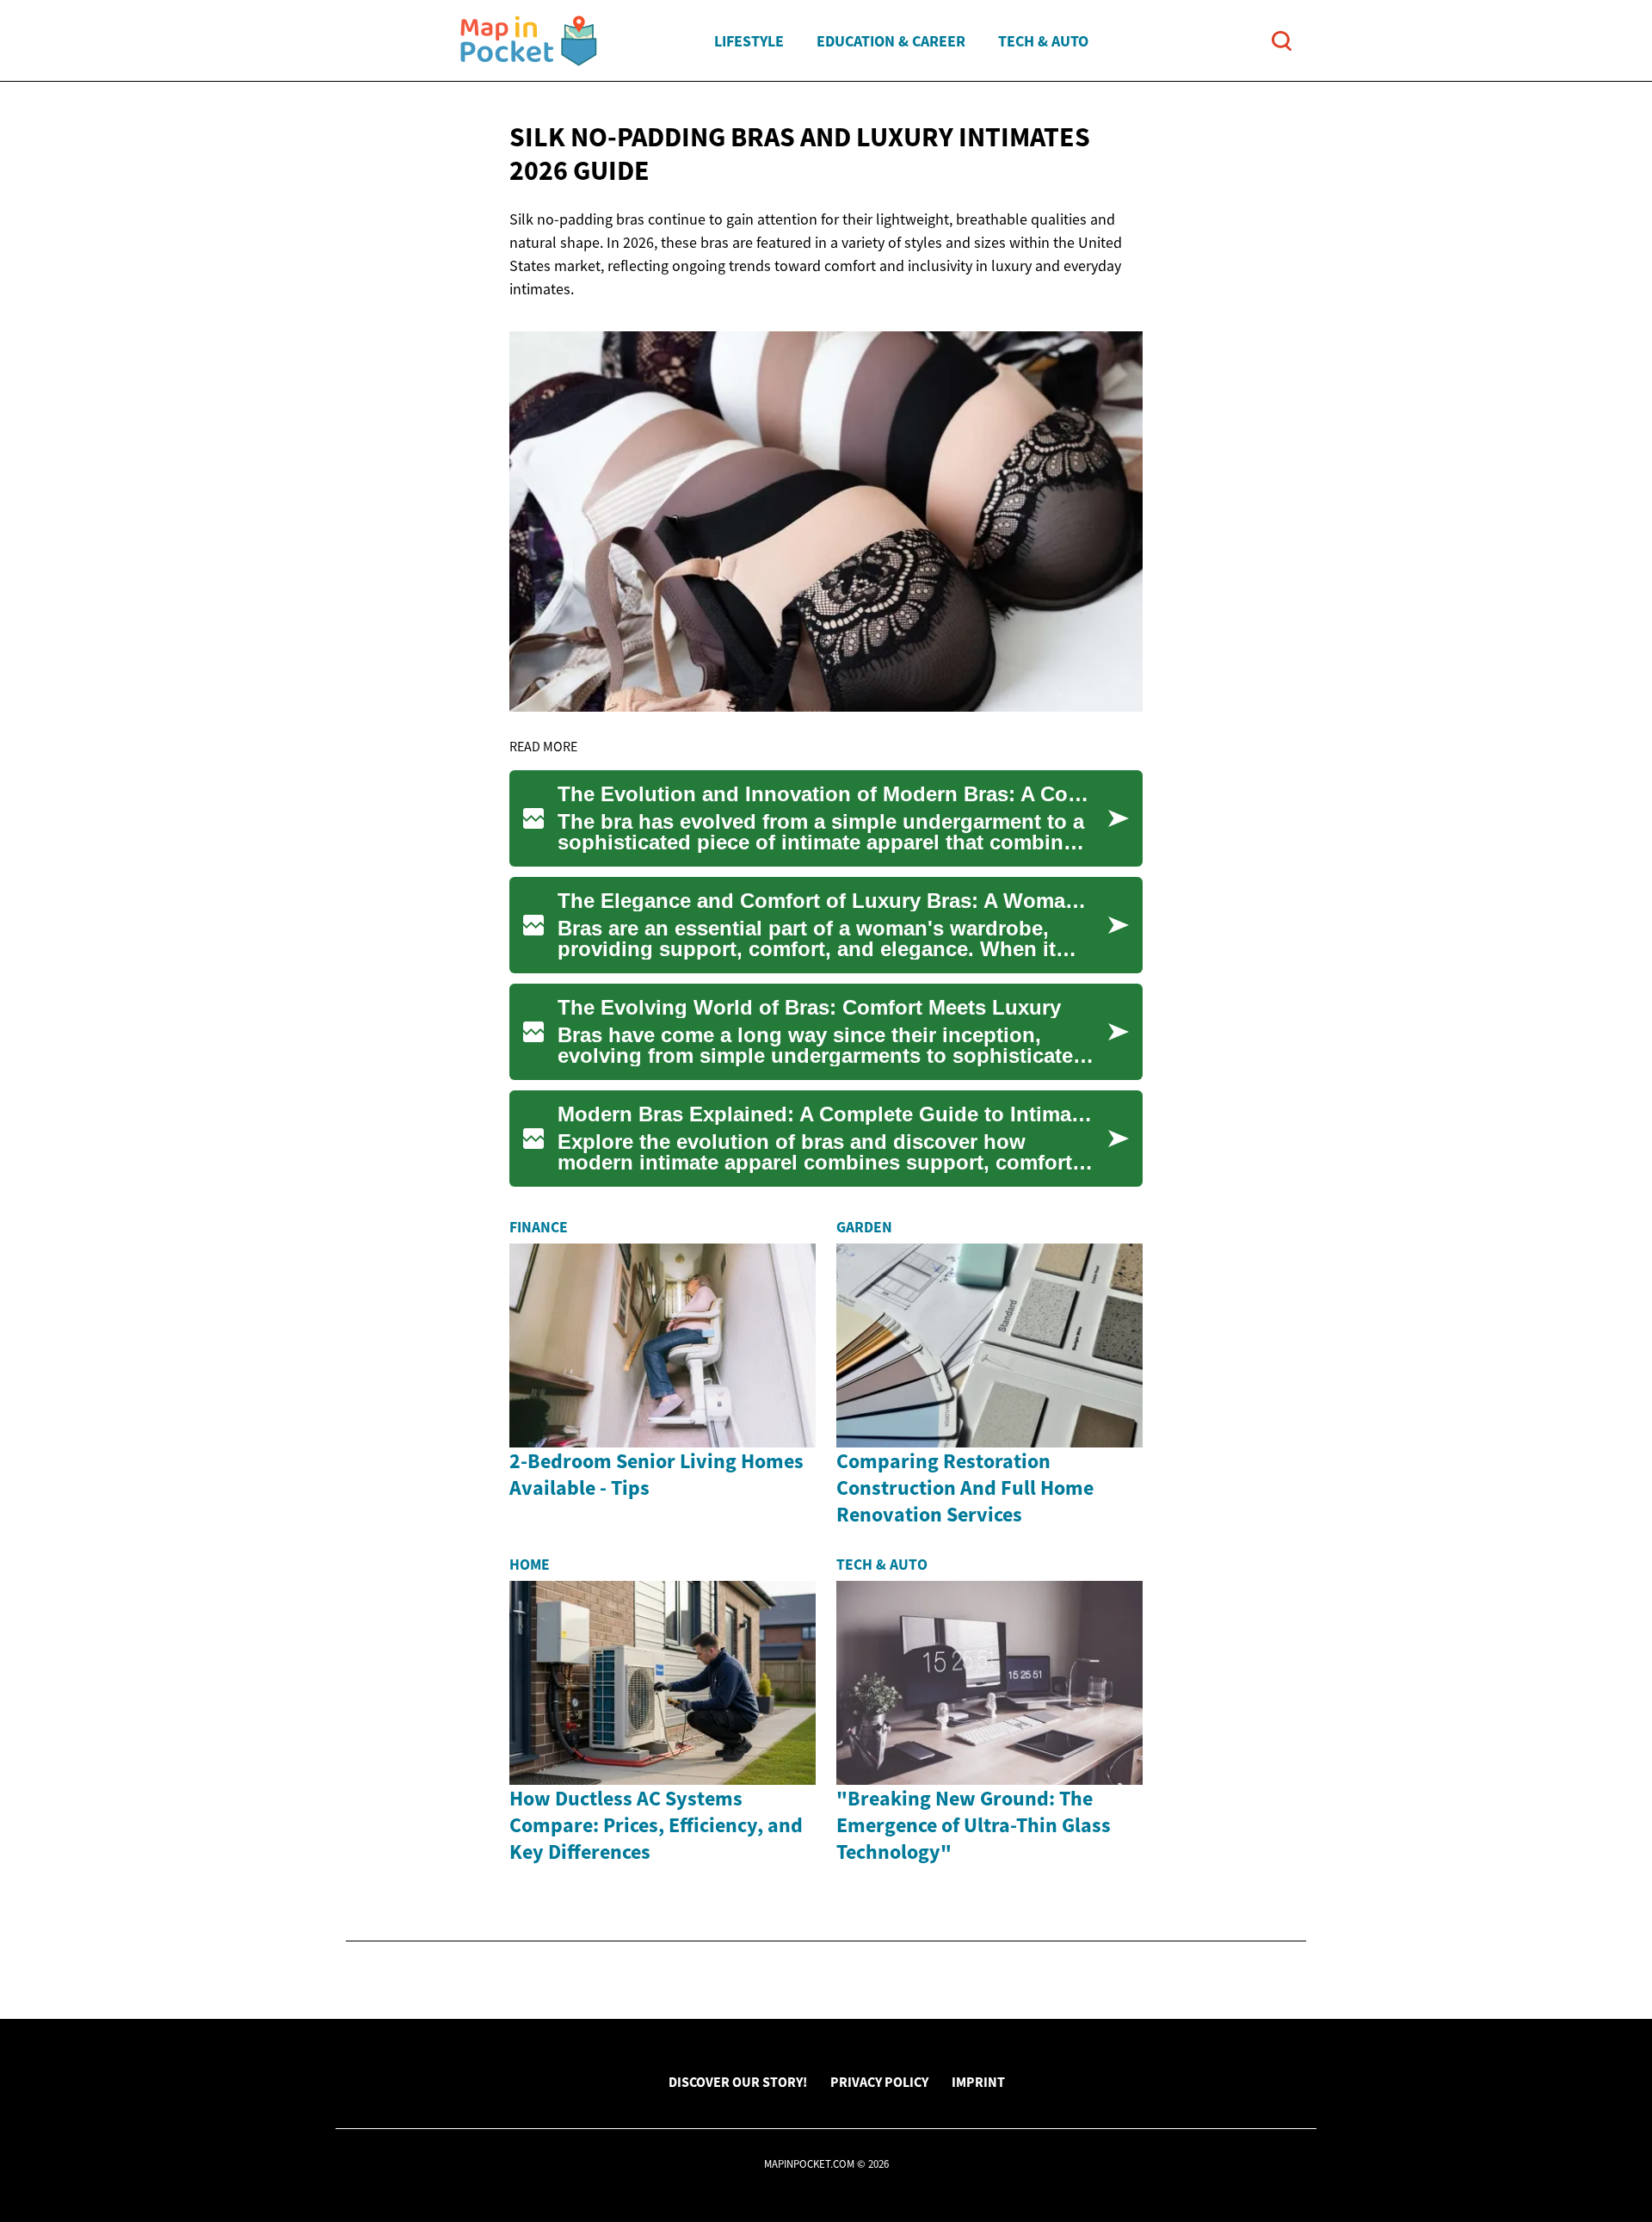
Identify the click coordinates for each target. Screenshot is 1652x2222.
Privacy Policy (879, 2082)
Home (530, 1565)
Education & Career (891, 41)
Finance (539, 1227)
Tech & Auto (1043, 41)
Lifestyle (749, 41)
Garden (864, 1227)
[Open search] (1282, 41)
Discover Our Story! (738, 2082)
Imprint (978, 2082)
